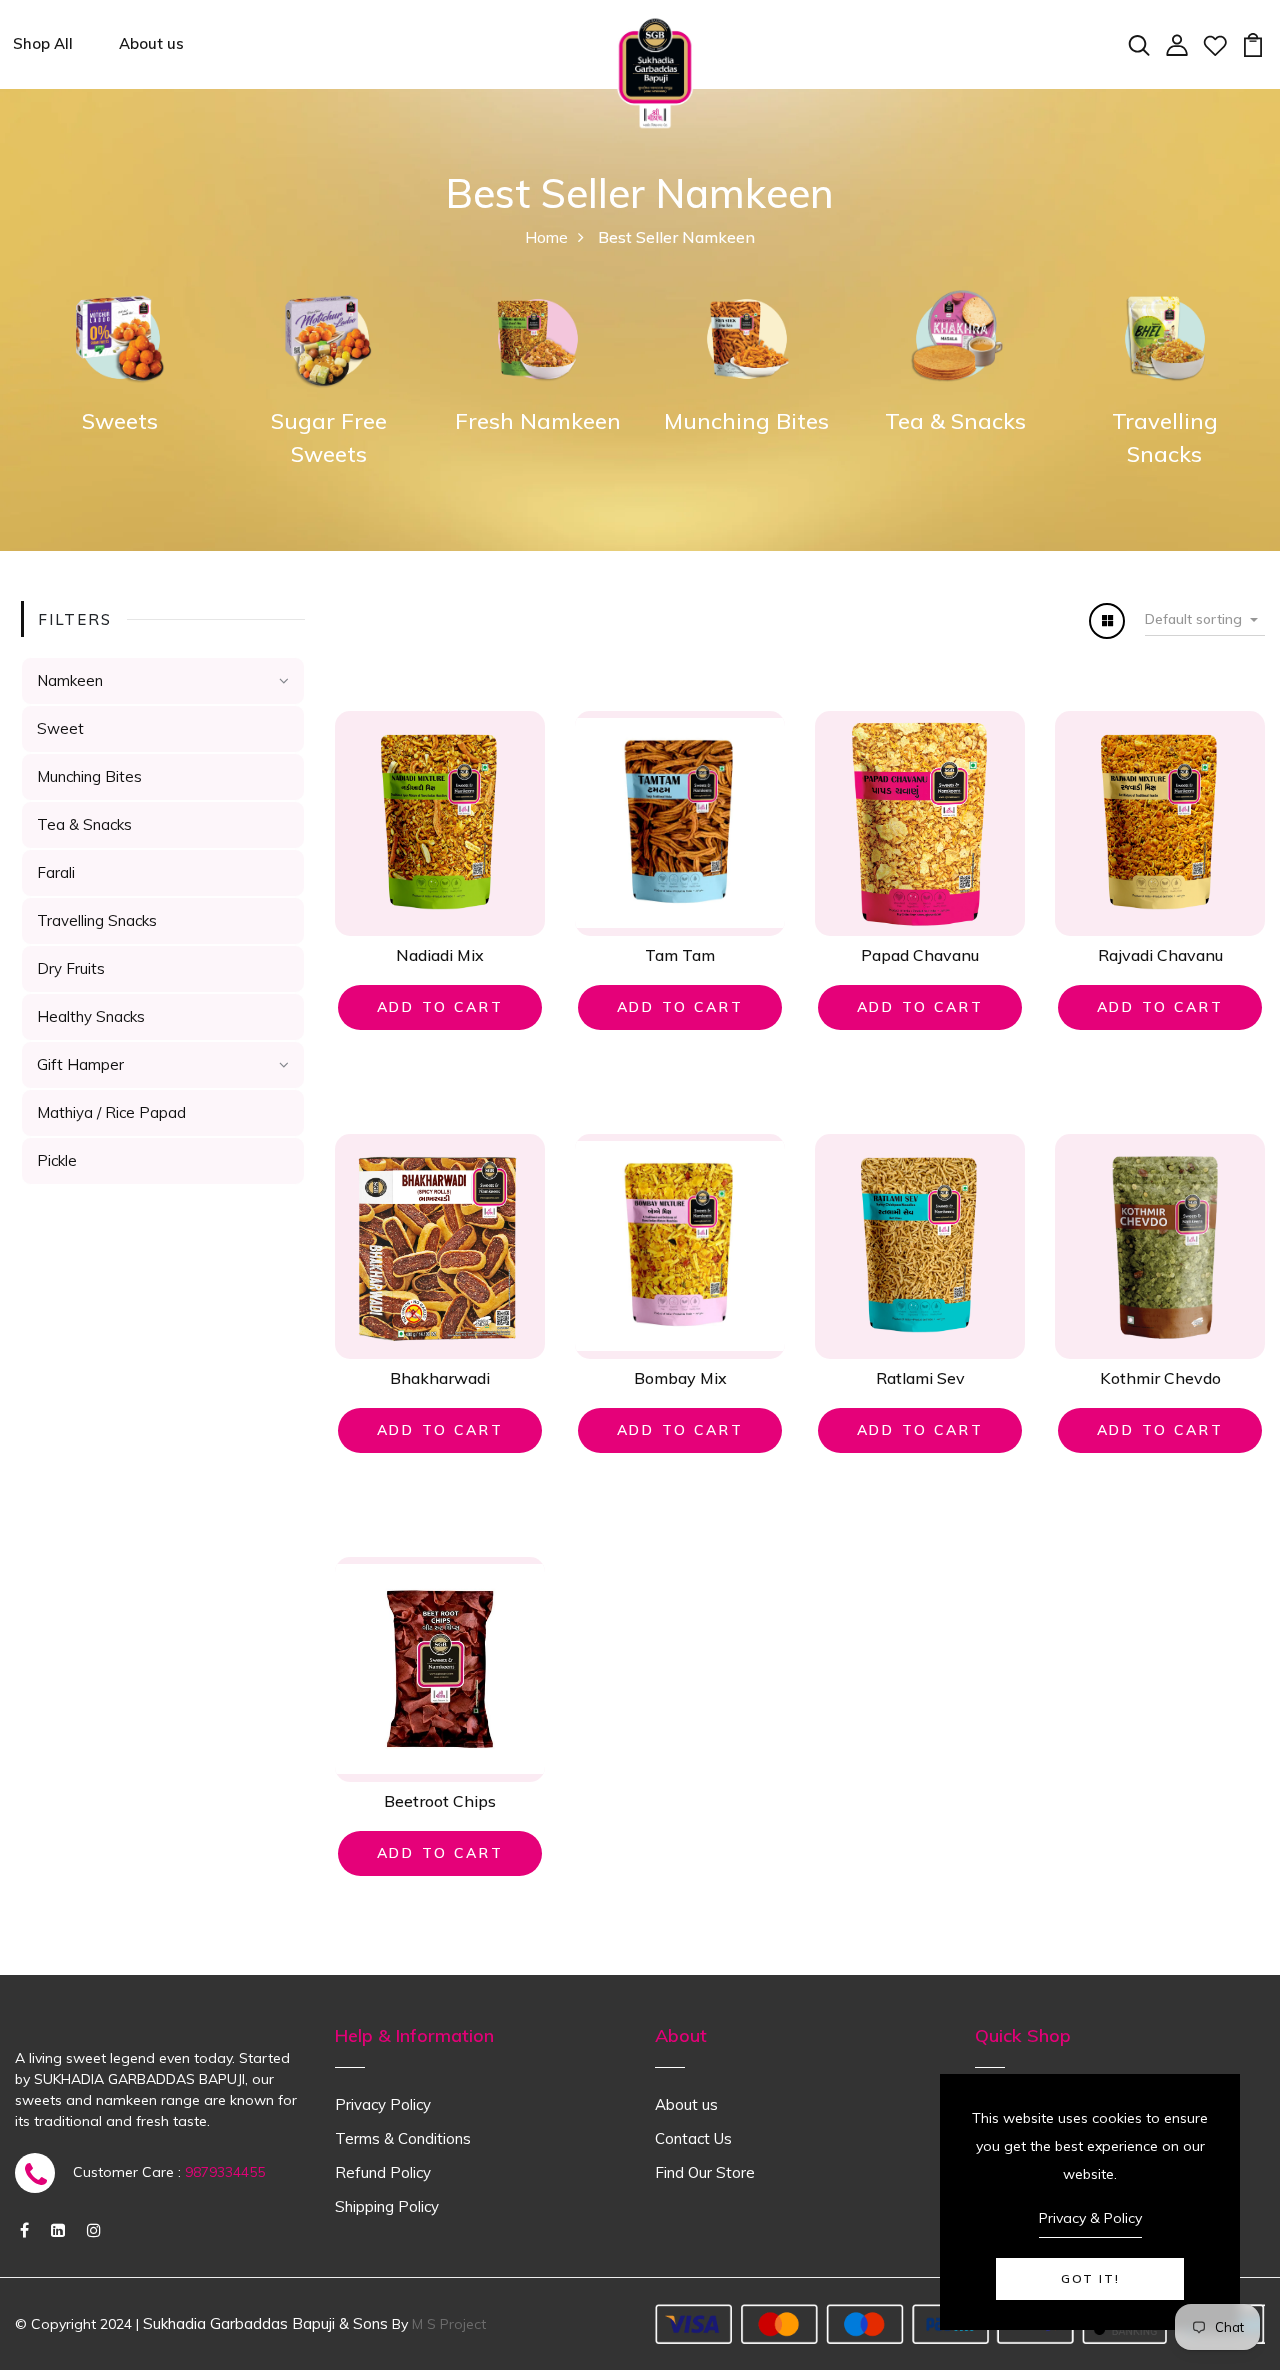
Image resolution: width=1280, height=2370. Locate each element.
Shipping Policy (387, 2206)
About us (151, 43)
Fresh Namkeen (538, 421)
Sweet (60, 728)
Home (546, 237)
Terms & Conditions (403, 2138)
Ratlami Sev (920, 1378)
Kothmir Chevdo (1160, 1378)
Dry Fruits (71, 968)
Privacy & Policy (1090, 2218)
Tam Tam (680, 955)
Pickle (57, 1160)
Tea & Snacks (955, 421)
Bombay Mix (680, 1378)
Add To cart (440, 1007)
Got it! (1090, 2278)
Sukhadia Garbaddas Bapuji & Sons (265, 2323)
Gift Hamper (80, 1064)
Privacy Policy (383, 2104)
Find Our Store (705, 2172)
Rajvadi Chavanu (1160, 955)
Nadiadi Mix (440, 955)
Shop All (43, 43)
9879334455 (225, 2172)
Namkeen (70, 680)
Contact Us (693, 2138)
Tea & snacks (84, 824)
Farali (56, 872)
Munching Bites (746, 421)
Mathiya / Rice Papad (111, 1112)
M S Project (449, 2324)
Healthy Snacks (91, 1016)
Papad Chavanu (920, 955)
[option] (119, 361)
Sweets (120, 421)
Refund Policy (383, 2172)
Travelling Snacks (97, 920)
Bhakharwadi (440, 1378)
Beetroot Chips (440, 1801)
